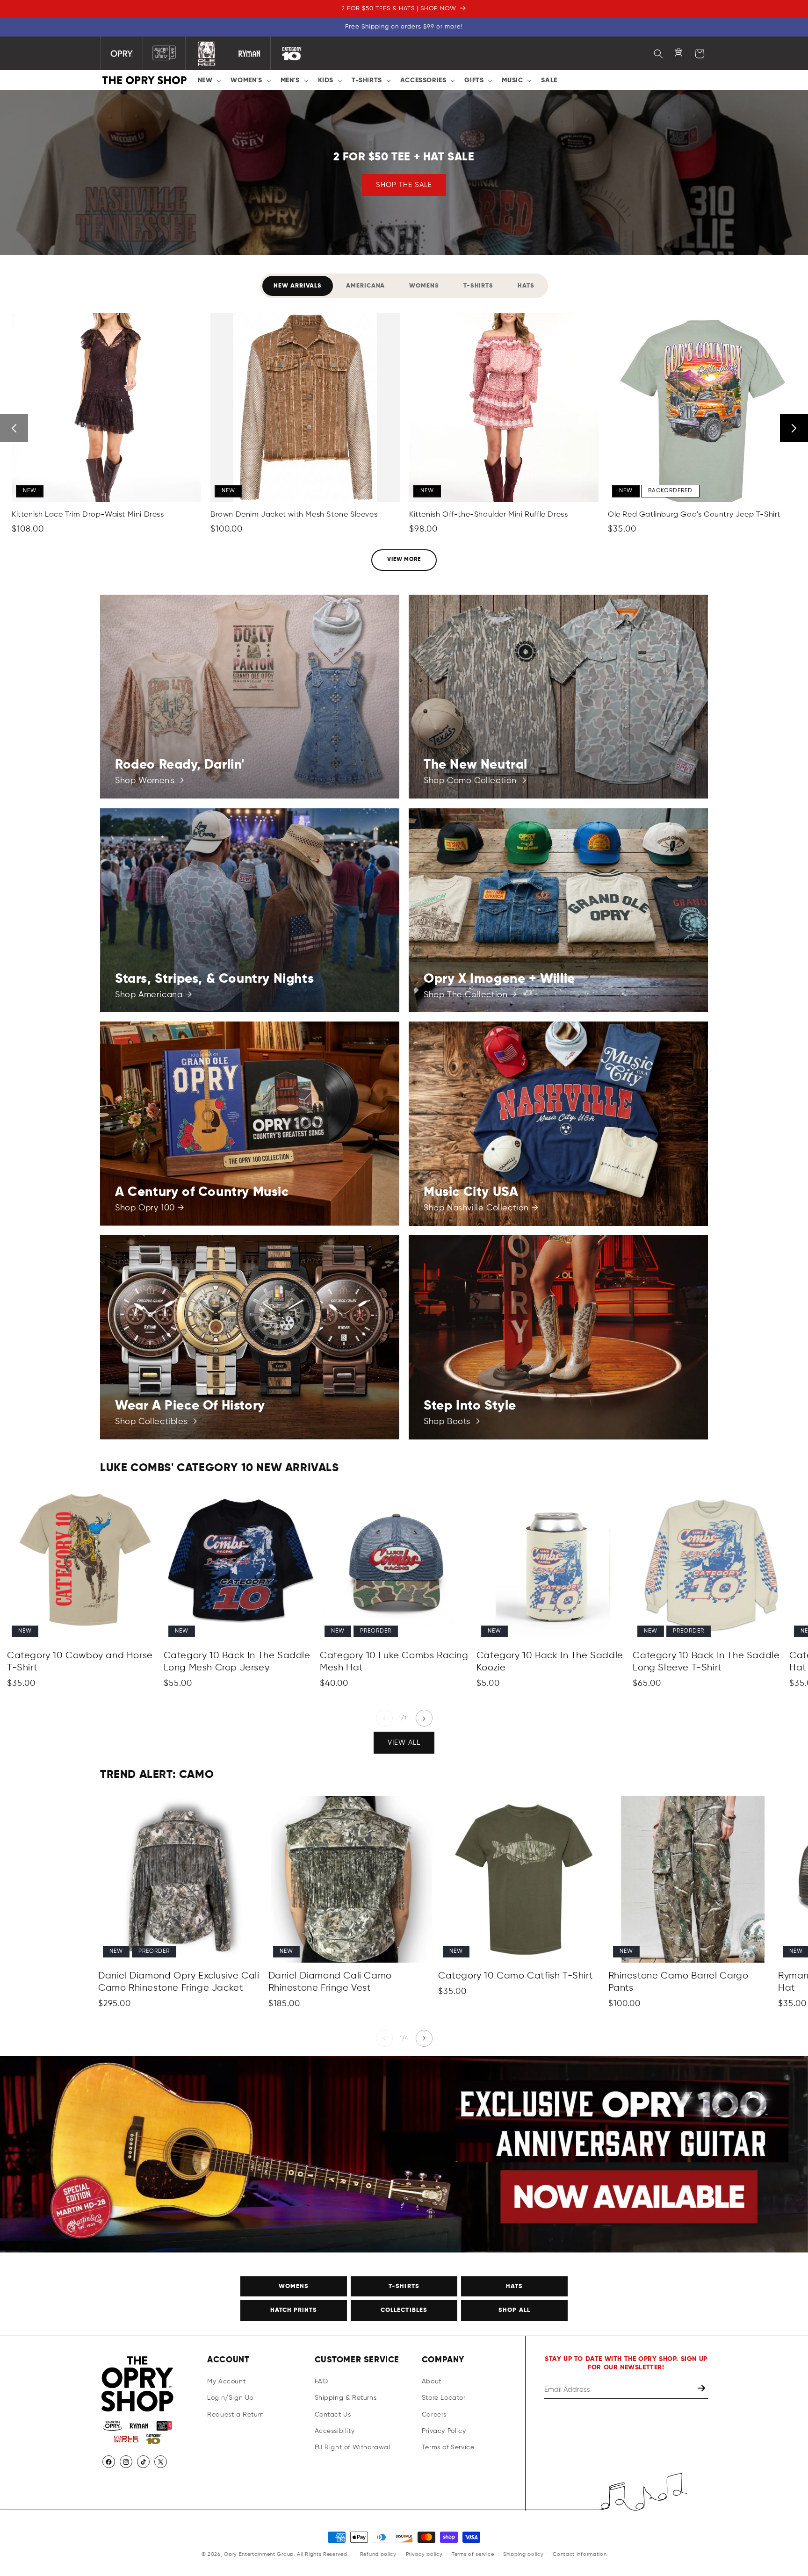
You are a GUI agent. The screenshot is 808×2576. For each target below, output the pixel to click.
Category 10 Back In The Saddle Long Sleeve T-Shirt (706, 1662)
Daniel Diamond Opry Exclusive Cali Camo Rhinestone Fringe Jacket (179, 1982)
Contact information (580, 2554)
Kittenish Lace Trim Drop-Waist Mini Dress (88, 515)
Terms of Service (448, 2447)
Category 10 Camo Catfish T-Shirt (516, 1976)
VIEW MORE (404, 560)
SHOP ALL (514, 2311)
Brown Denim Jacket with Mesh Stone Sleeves (294, 515)
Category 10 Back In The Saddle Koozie (550, 1662)
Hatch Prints (294, 2311)
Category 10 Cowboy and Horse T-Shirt (80, 1662)
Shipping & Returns (346, 2398)
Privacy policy (424, 2554)
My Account (226, 2382)
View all (404, 1742)
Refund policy (378, 2554)
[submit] (702, 2390)
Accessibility (335, 2431)
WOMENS (294, 2286)
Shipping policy (523, 2554)
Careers (434, 2415)
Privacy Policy (444, 2431)
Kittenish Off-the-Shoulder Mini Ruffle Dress (488, 515)
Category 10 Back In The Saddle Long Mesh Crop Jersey (237, 1662)
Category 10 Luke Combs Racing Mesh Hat (394, 1662)
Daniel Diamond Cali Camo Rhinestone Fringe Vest (330, 1982)
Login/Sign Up (231, 2398)
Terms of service (473, 2554)
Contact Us (333, 2415)
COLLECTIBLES (404, 2311)
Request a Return (236, 2415)
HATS (514, 2286)
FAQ (321, 2382)
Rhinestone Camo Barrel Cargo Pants (678, 1982)
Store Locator (444, 2398)
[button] (209, 80)
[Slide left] (384, 1719)
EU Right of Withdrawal (353, 2447)
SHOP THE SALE (404, 185)
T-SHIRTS (404, 2286)
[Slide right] (424, 1719)
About (432, 2382)
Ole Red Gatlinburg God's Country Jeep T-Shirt (694, 515)
